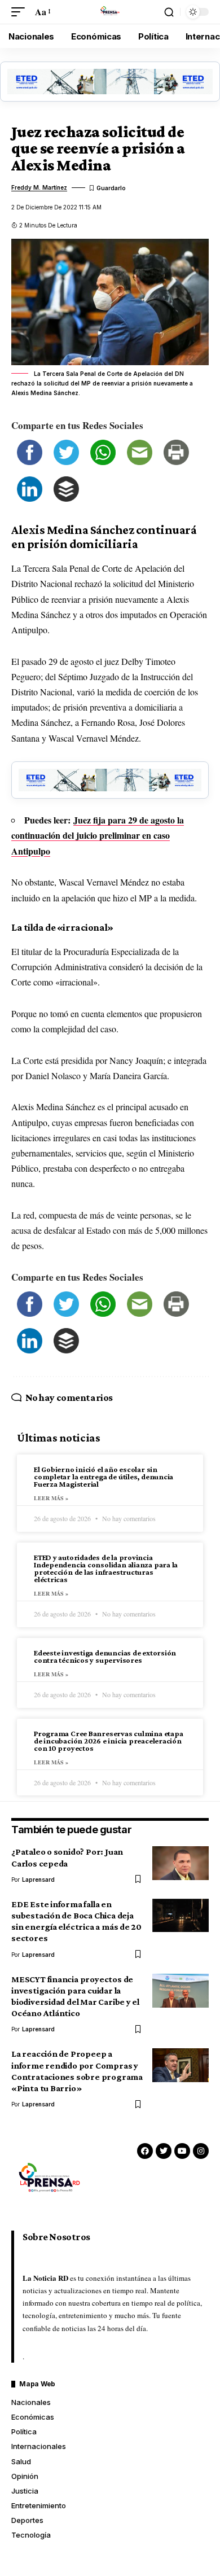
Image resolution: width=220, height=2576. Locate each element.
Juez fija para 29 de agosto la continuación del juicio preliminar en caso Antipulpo (98, 835)
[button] (21, 12)
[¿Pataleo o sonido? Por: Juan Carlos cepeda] (181, 1863)
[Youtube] (182, 2151)
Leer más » (51, 1498)
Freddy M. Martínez (39, 187)
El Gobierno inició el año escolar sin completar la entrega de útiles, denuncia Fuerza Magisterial (104, 1477)
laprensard (38, 1880)
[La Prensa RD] (110, 12)
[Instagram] (201, 2151)
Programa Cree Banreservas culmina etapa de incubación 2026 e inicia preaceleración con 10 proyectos (108, 1741)
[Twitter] (164, 2151)
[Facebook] (145, 2151)
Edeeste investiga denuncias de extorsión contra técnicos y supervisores (105, 1656)
